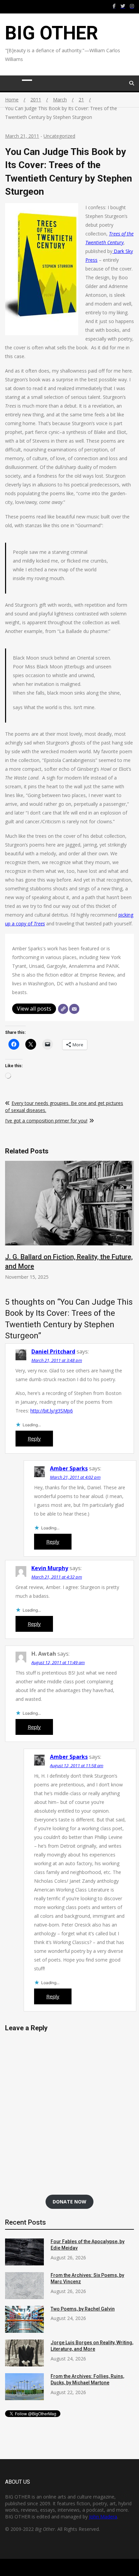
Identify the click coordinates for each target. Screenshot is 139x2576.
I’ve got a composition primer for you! (46, 1121)
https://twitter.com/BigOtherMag (123, 6)
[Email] (74, 1009)
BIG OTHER (52, 33)
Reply (34, 1438)
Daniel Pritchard (53, 1351)
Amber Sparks (69, 1468)
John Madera (103, 2517)
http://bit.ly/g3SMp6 (52, 1411)
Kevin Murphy (50, 1568)
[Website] (63, 1009)
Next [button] (128, 1229)
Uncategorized (59, 136)
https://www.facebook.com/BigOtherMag (114, 6)
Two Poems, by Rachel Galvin (83, 2309)
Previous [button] (11, 1229)
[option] (69, 1221)
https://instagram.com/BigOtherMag (132, 6)
